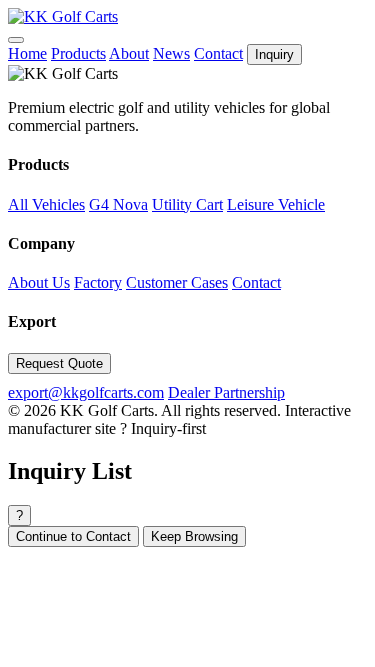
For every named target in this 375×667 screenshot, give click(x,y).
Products (78, 53)
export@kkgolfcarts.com (86, 392)
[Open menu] (16, 40)
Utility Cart (187, 204)
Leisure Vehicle (276, 204)
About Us (39, 282)
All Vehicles (46, 204)
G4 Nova (118, 204)
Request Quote (59, 363)
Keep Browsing (194, 536)
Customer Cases (177, 282)
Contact (218, 53)
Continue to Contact (73, 536)
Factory (98, 282)
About (129, 53)
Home (27, 53)
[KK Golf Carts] (63, 16)
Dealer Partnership (226, 392)
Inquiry (274, 54)
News (171, 53)
